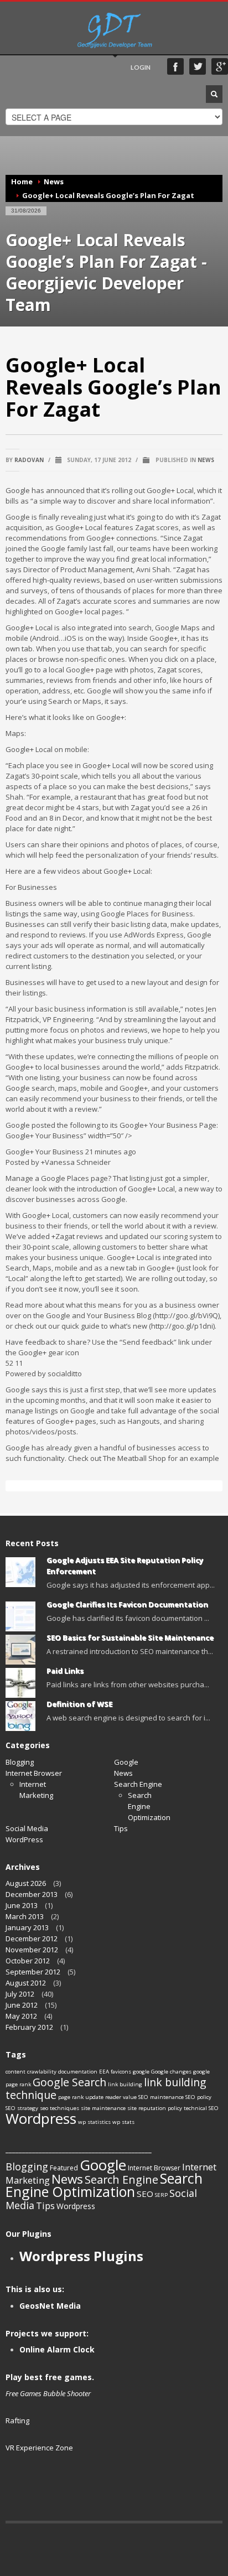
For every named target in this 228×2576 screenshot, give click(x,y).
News (54, 182)
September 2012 (33, 1972)
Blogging (20, 1762)
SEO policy (198, 2097)
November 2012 (32, 1950)
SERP (161, 2195)
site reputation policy (155, 2108)
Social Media (27, 1828)
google (141, 2072)
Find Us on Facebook (175, 66)
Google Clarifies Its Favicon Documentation (127, 1604)
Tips (121, 1828)
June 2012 (22, 2005)
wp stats (123, 2122)
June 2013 (22, 1905)
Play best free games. (50, 2377)
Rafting (17, 2420)
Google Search (69, 2082)
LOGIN (141, 67)
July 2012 (20, 1994)
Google (126, 1762)
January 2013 (27, 1927)
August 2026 (26, 1883)
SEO (145, 2194)
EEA (104, 2072)
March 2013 (25, 1916)
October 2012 (28, 1961)
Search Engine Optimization (104, 2185)
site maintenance (103, 2108)
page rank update (81, 2097)
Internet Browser (34, 1773)
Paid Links (65, 1671)
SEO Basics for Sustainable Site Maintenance (130, 1637)
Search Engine (138, 1784)
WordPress (24, 1839)
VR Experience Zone (39, 2448)
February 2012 (29, 2027)
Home (22, 182)
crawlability (42, 2072)
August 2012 (26, 1983)
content (15, 2072)
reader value (121, 2097)
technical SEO (201, 2108)
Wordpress (41, 2118)
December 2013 (32, 1894)
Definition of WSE (79, 1704)
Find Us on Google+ (220, 66)
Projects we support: (47, 2333)
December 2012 (32, 1939)
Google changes (171, 2072)
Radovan (29, 460)
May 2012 (21, 2016)
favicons (121, 2072)
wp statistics (94, 2122)
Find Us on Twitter (198, 66)
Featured (64, 2168)
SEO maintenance (161, 2097)
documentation (78, 2072)
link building (125, 2084)
